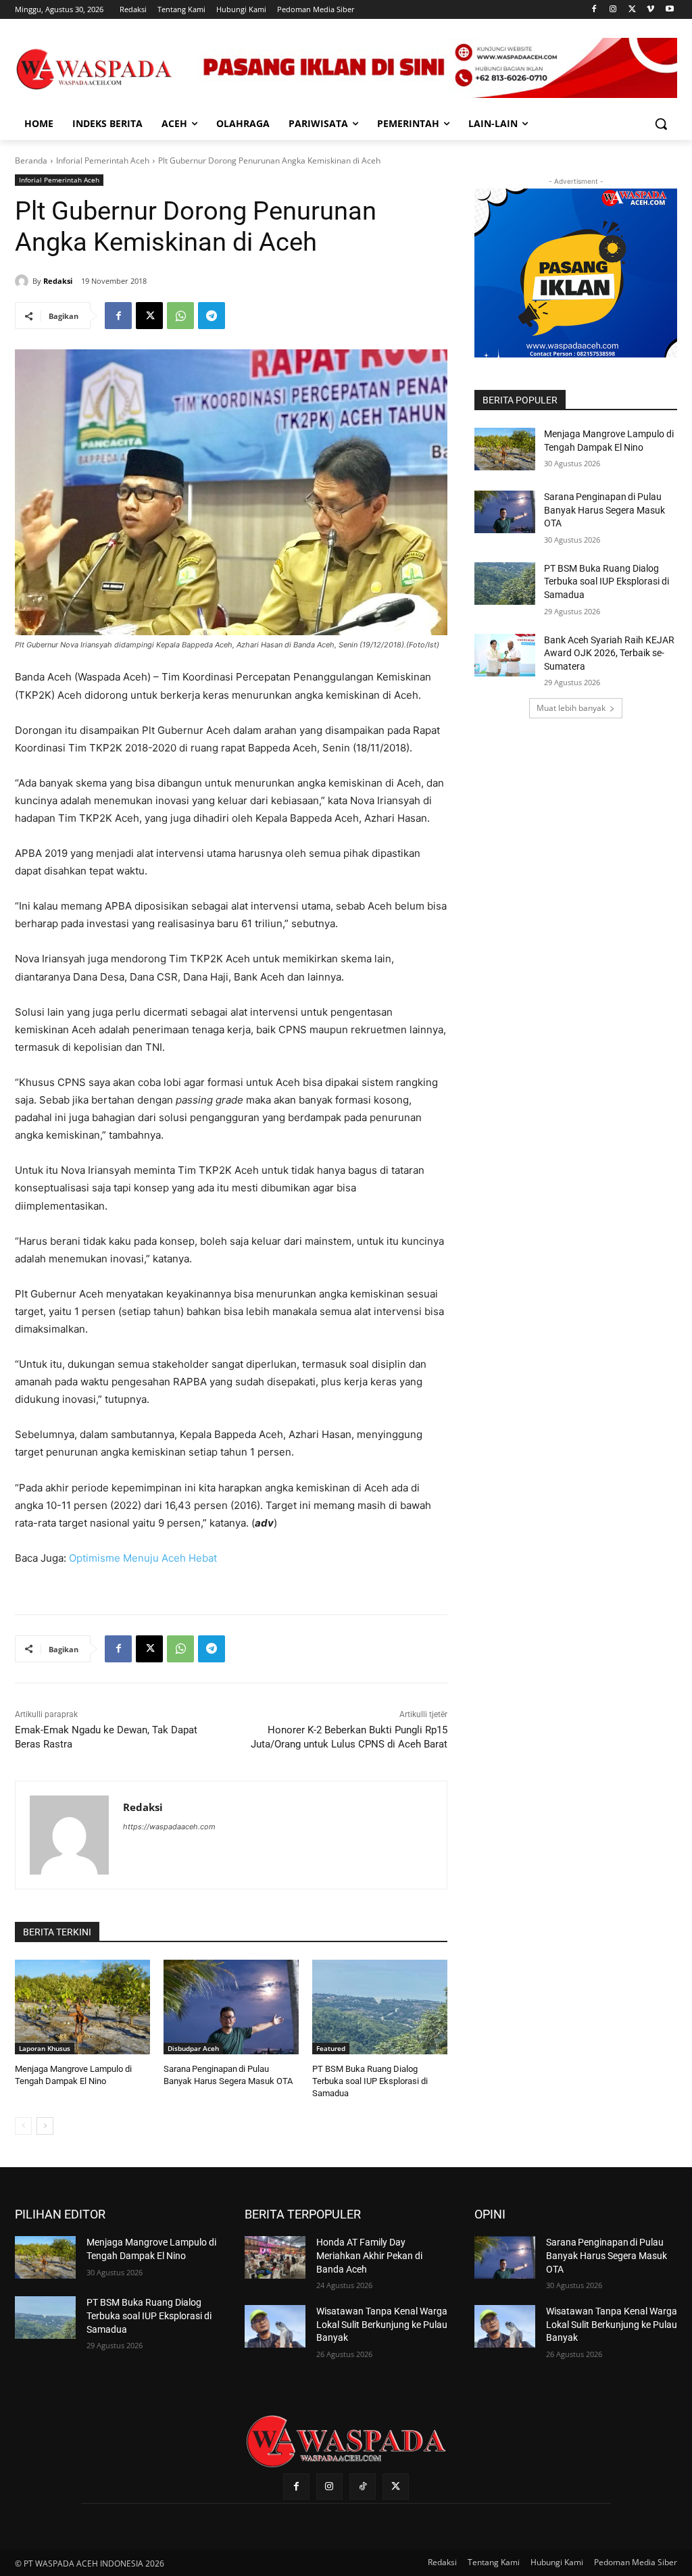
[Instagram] (613, 10)
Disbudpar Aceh (193, 2048)
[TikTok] (363, 2486)
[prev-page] (23, 2126)
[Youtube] (669, 10)
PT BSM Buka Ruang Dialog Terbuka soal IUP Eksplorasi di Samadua (370, 2081)
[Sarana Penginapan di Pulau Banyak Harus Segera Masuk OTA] (231, 2007)
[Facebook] (594, 10)
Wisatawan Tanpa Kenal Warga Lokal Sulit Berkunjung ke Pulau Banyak (382, 2324)
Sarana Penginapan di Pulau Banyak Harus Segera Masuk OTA (604, 510)
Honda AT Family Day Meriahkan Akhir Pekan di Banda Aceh (369, 2255)
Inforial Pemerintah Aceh (103, 160)
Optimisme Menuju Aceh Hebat (143, 1558)
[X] (632, 10)
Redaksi (58, 281)
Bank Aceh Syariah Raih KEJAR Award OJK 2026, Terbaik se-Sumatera (609, 653)
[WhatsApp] (180, 316)
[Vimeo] (650, 10)
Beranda (31, 160)
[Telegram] (212, 316)
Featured (331, 2048)
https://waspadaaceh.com (169, 1827)
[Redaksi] (24, 281)
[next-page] (45, 2126)
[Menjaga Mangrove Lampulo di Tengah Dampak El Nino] (82, 2007)
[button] (661, 124)
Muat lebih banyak (571, 708)
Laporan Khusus (45, 2048)
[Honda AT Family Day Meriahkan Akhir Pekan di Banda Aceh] (275, 2257)
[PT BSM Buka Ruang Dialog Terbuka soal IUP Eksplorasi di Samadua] (380, 2007)
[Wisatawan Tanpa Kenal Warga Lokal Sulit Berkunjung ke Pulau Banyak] (275, 2326)
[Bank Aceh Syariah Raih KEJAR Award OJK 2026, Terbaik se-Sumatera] (505, 655)
